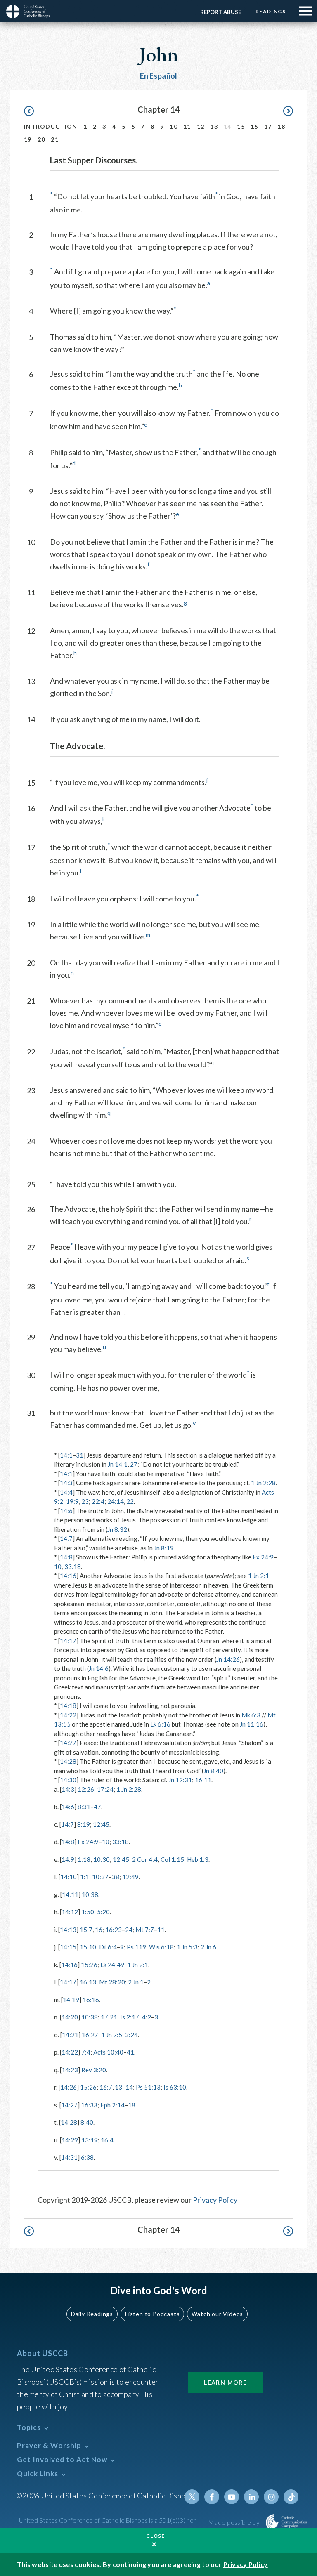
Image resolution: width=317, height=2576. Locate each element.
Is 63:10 (175, 2087)
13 (214, 126)
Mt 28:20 (112, 1982)
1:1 (85, 1877)
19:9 (72, 1501)
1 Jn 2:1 (259, 1576)
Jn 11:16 (252, 1724)
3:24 (131, 2035)
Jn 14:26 (228, 1659)
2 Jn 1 (136, 1982)
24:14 (116, 1501)
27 (134, 1464)
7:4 (86, 2052)
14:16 (68, 1576)
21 (55, 139)
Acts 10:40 (108, 2052)
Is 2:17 (130, 2017)
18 (281, 126)
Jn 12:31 (180, 1780)
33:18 (73, 1566)
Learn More (225, 2382)
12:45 (101, 1824)
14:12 (70, 1912)
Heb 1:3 (198, 1859)
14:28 (68, 1761)
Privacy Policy (215, 2200)
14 (129, 2087)
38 (116, 1877)
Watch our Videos (217, 2314)
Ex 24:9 (263, 1557)
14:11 (70, 1894)
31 (80, 1455)
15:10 (88, 1947)
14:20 (70, 2017)
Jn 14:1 (118, 1464)
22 (130, 1501)
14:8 (66, 1557)
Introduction (51, 126)
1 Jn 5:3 (187, 1947)
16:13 (88, 1982)
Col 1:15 (172, 1859)
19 (28, 139)
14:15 (68, 1947)
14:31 (69, 2157)
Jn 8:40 (213, 1771)
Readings (271, 11)
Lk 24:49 (112, 1965)
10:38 (90, 1894)
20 (41, 139)
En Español (159, 76)
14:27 (68, 1743)
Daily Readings (92, 2314)
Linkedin (251, 2497)
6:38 (87, 2157)
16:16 (91, 2000)
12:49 (130, 1877)
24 (129, 1930)
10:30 (102, 1859)
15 (241, 126)
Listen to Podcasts (152, 2314)
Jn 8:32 (117, 1529)
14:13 (68, 1930)
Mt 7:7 (145, 1930)
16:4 (107, 2140)
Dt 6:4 (108, 1947)
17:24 (105, 1789)
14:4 (66, 1492)
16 (254, 126)
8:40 (87, 2122)
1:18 (84, 1859)
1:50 (88, 1912)
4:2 (147, 2017)
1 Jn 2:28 (263, 1483)
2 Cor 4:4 (145, 1859)
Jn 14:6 (99, 1668)
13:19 (90, 2140)
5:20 (103, 1912)
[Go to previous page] (33, 111)
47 (97, 1807)
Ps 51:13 (148, 2087)
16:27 (90, 2035)
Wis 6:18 (161, 1947)
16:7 (106, 2087)
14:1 (66, 1455)
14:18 (68, 1706)
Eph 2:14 (112, 2105)
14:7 (66, 1538)
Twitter (192, 2497)
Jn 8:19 (164, 1548)
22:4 (98, 1501)
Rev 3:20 (94, 2070)
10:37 (100, 1877)
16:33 (89, 2105)
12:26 (86, 1789)
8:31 (84, 1807)
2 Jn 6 (208, 1947)
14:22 (68, 1715)
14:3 (66, 1483)
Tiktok (291, 2497)
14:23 (70, 2070)
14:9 (68, 1859)
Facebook (212, 2497)
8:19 (84, 1824)
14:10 (69, 1877)
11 (187, 126)
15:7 (86, 1930)
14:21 (70, 2035)
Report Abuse (221, 12)
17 (268, 126)
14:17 (68, 1641)
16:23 (114, 1930)
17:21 (109, 2017)
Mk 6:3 (251, 1715)
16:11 (203, 1780)
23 (85, 1501)
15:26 (89, 1965)
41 (130, 2052)
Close (156, 2536)
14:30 (68, 1780)
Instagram (271, 2497)
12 (201, 126)
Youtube (232, 2497)
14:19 (71, 2000)
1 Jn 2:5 (112, 2035)
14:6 (66, 1511)
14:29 (70, 2140)
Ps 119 (136, 1947)
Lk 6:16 (160, 1724)
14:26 (69, 2087)
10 (174, 126)
